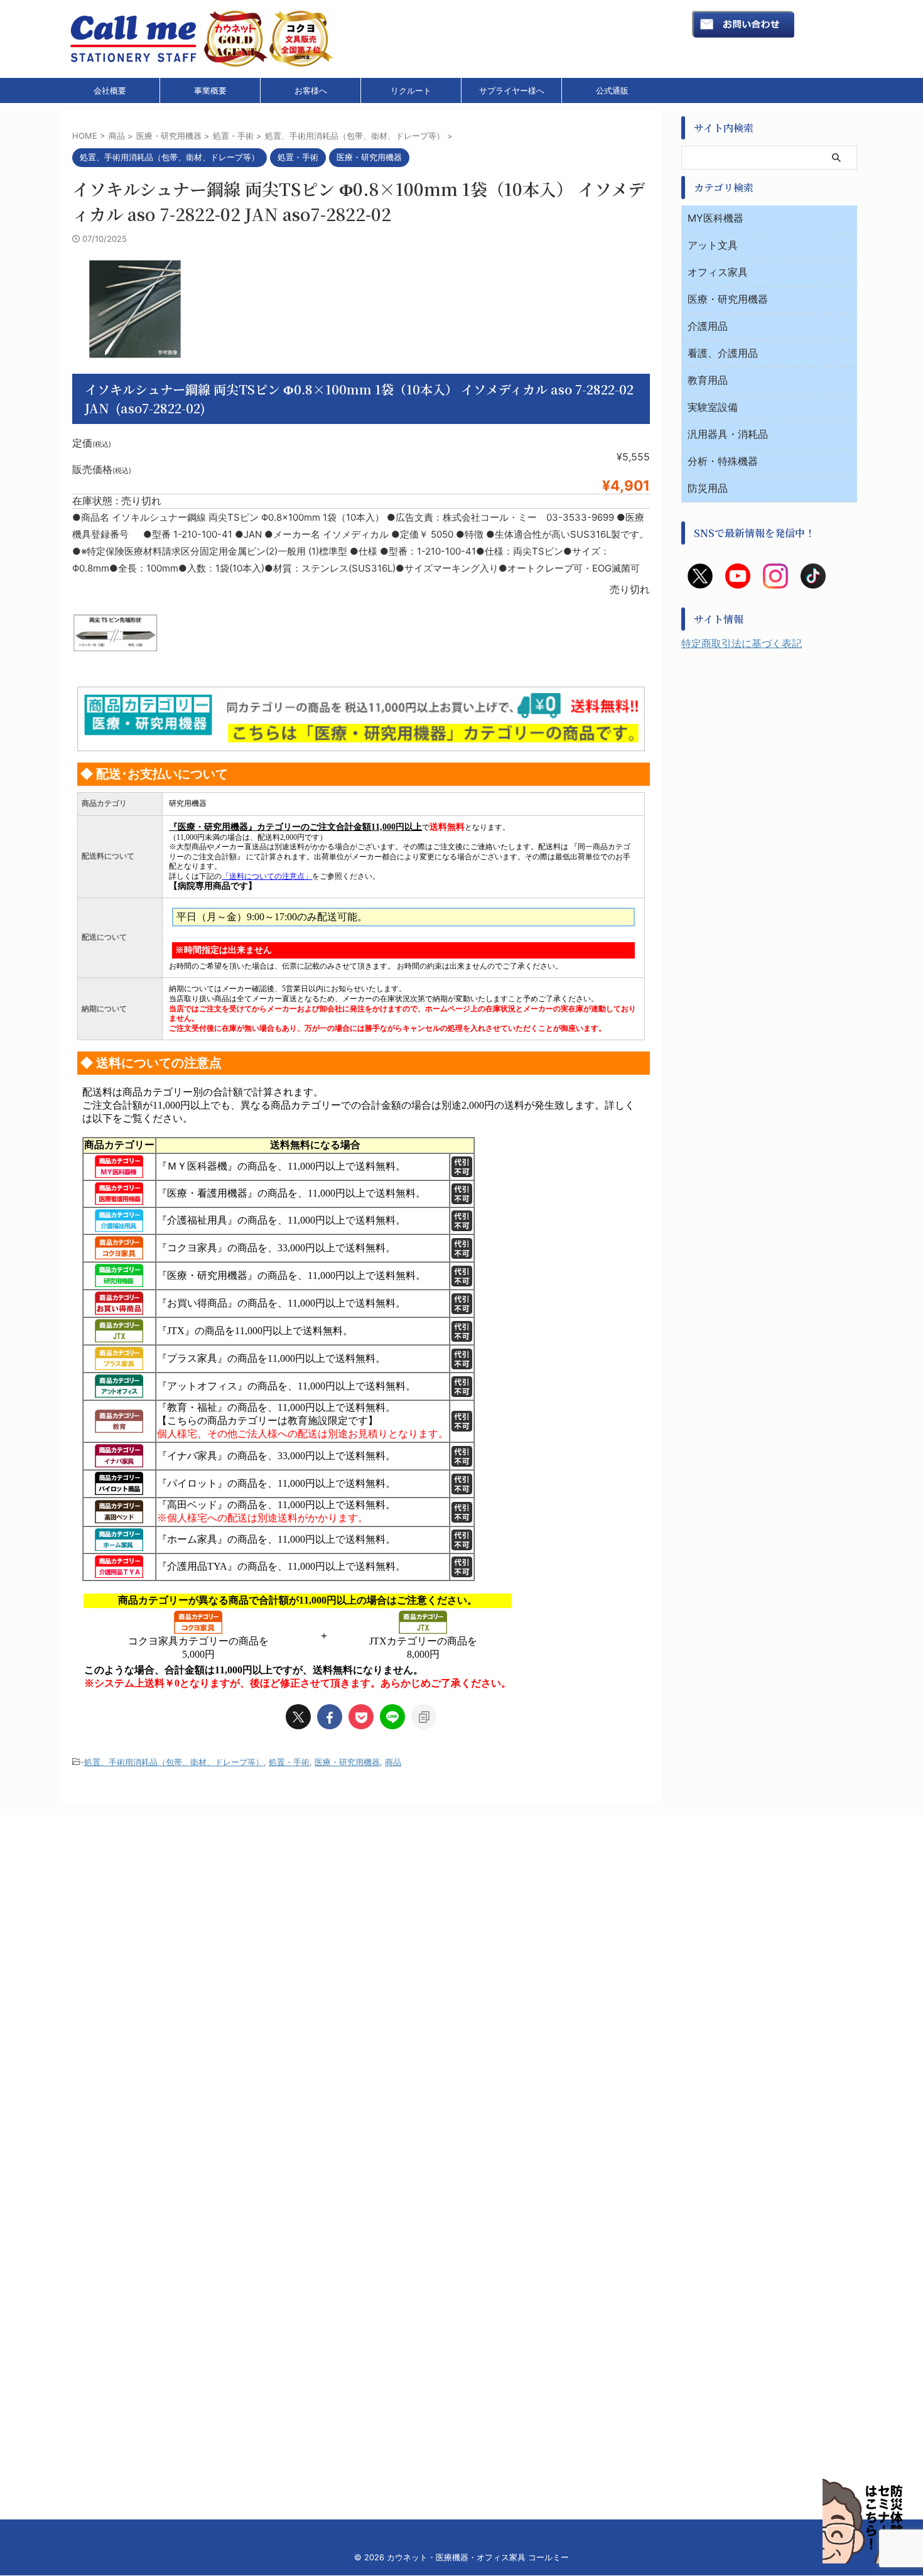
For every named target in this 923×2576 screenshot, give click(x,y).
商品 (393, 1762)
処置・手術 (289, 1762)
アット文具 (713, 245)
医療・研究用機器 (347, 1762)
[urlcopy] (424, 1717)
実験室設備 (713, 407)
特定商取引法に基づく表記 (742, 643)
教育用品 (708, 380)
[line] (392, 1717)
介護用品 (708, 326)
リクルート (411, 90)
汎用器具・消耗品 (728, 434)
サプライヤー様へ (512, 90)
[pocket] (361, 1717)
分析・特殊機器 (723, 461)
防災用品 (708, 488)
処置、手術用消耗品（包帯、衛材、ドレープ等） (174, 1762)
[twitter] (298, 1717)
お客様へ (311, 90)
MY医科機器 (715, 218)
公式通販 (612, 90)
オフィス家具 (718, 272)
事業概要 (210, 90)
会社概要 (110, 90)
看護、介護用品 (723, 353)
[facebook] (330, 1717)
